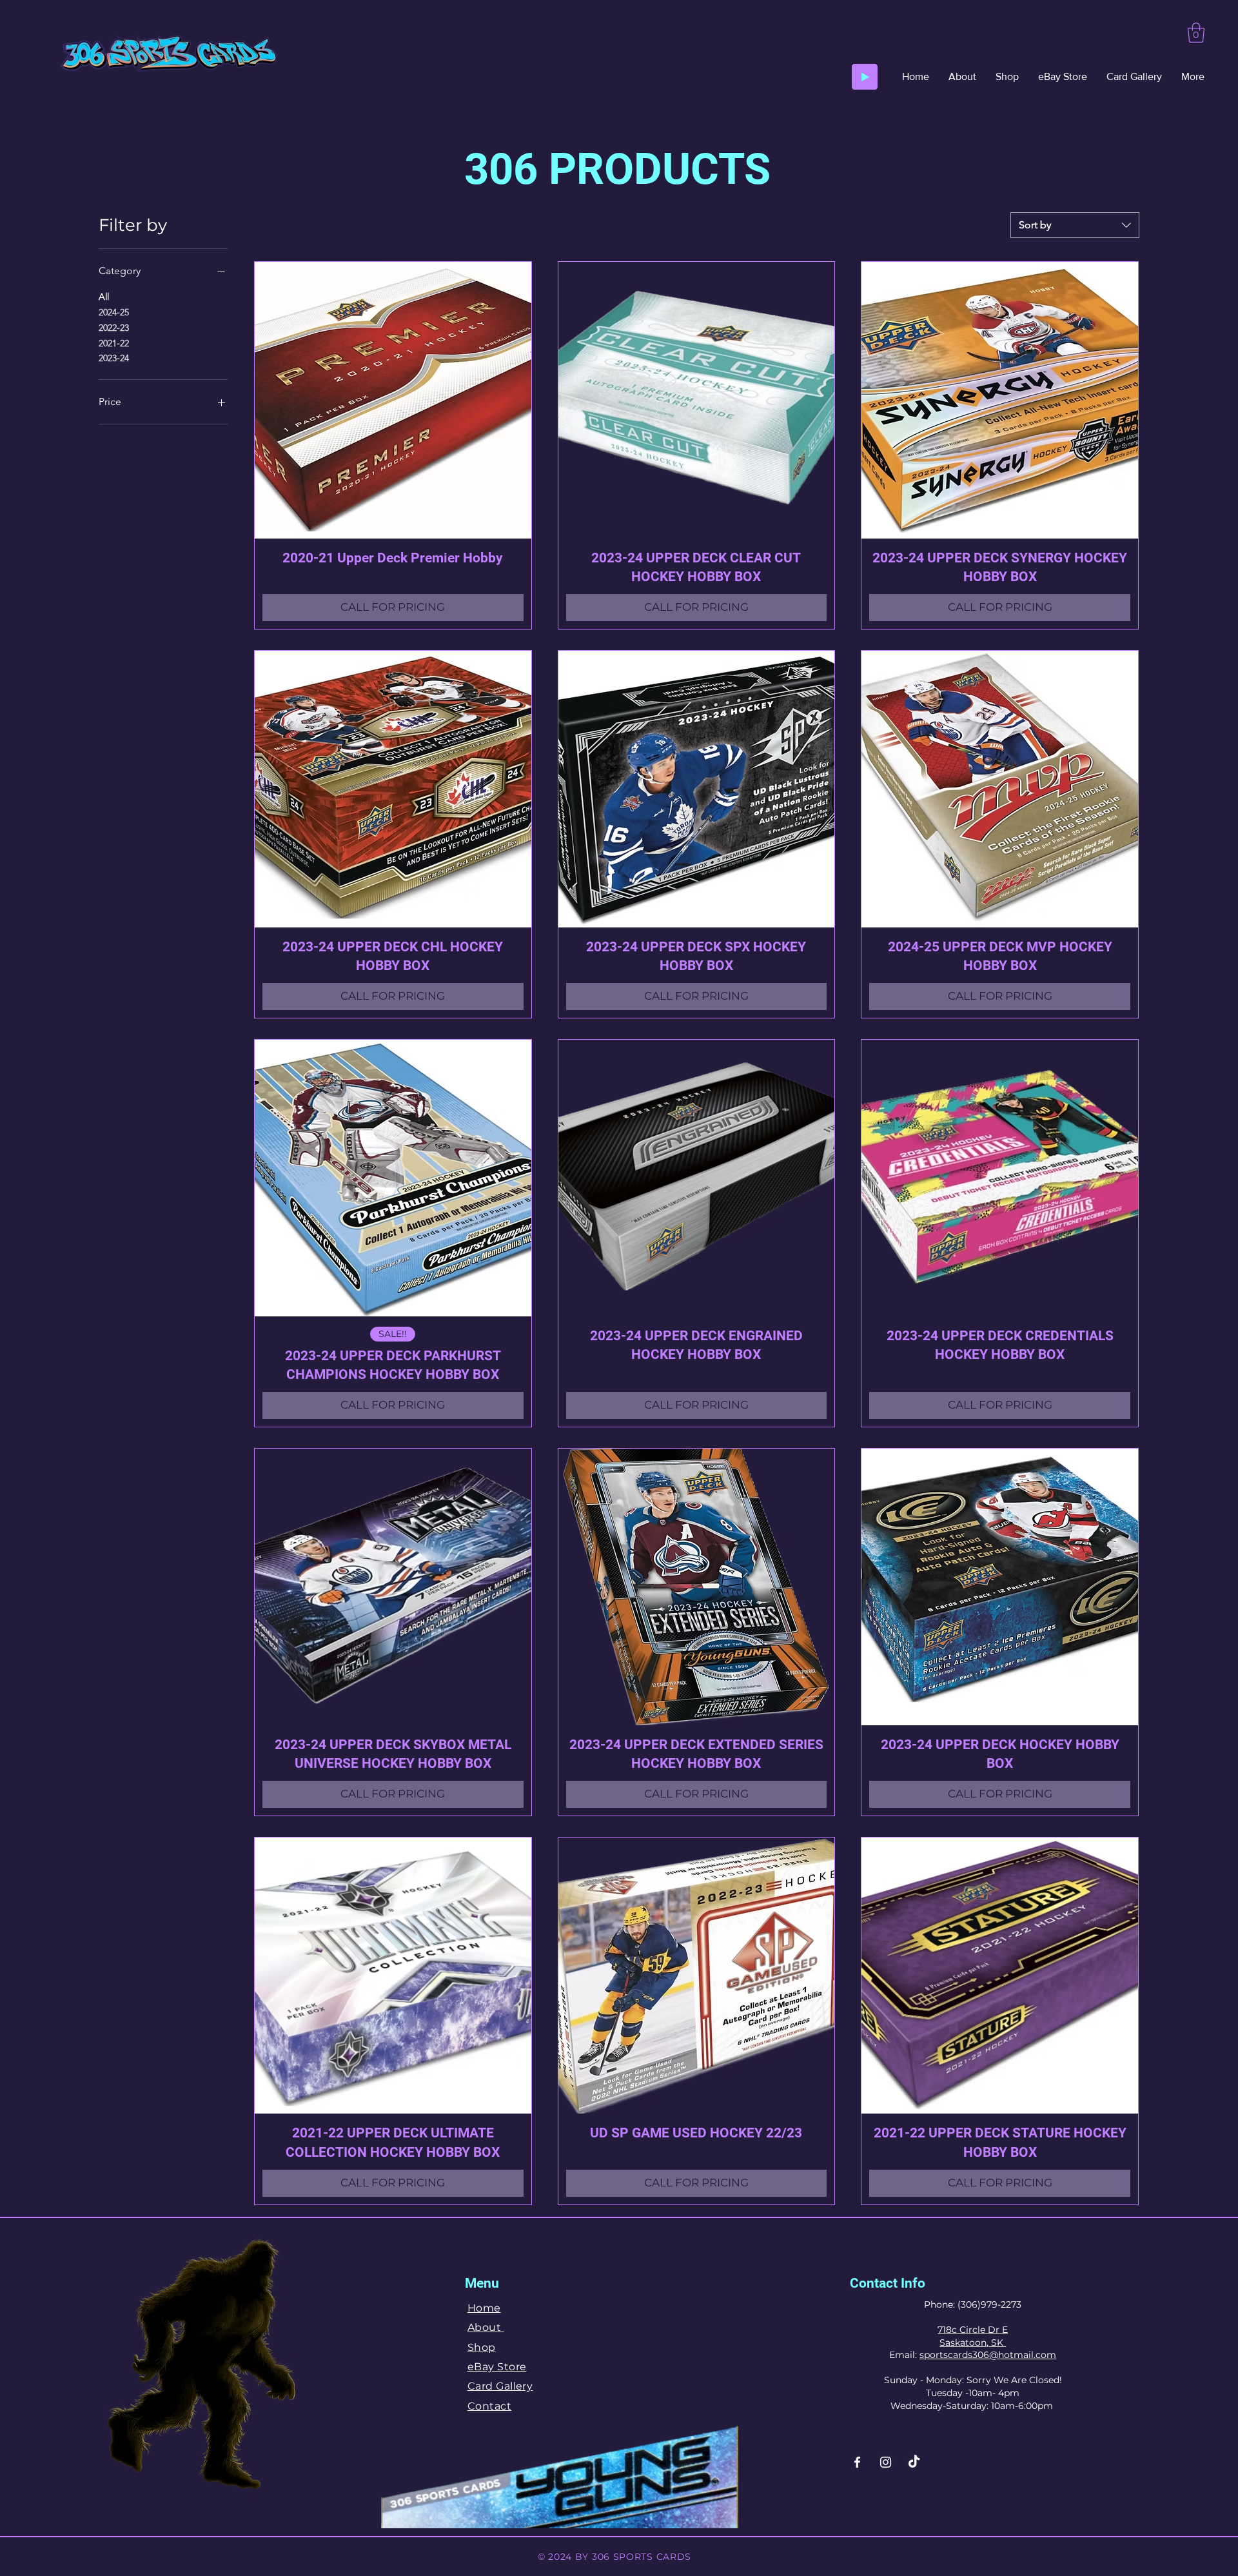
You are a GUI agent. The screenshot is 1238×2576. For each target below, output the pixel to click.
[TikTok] (914, 2462)
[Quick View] (393, 400)
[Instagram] (886, 2462)
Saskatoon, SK (973, 2343)
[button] (1196, 33)
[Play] (865, 77)
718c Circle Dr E (973, 2330)
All (104, 297)
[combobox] (1075, 225)
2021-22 (114, 343)
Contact (489, 2406)
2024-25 (114, 312)
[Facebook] (857, 2462)
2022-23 (114, 328)
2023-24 (114, 358)
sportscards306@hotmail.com (988, 2355)
